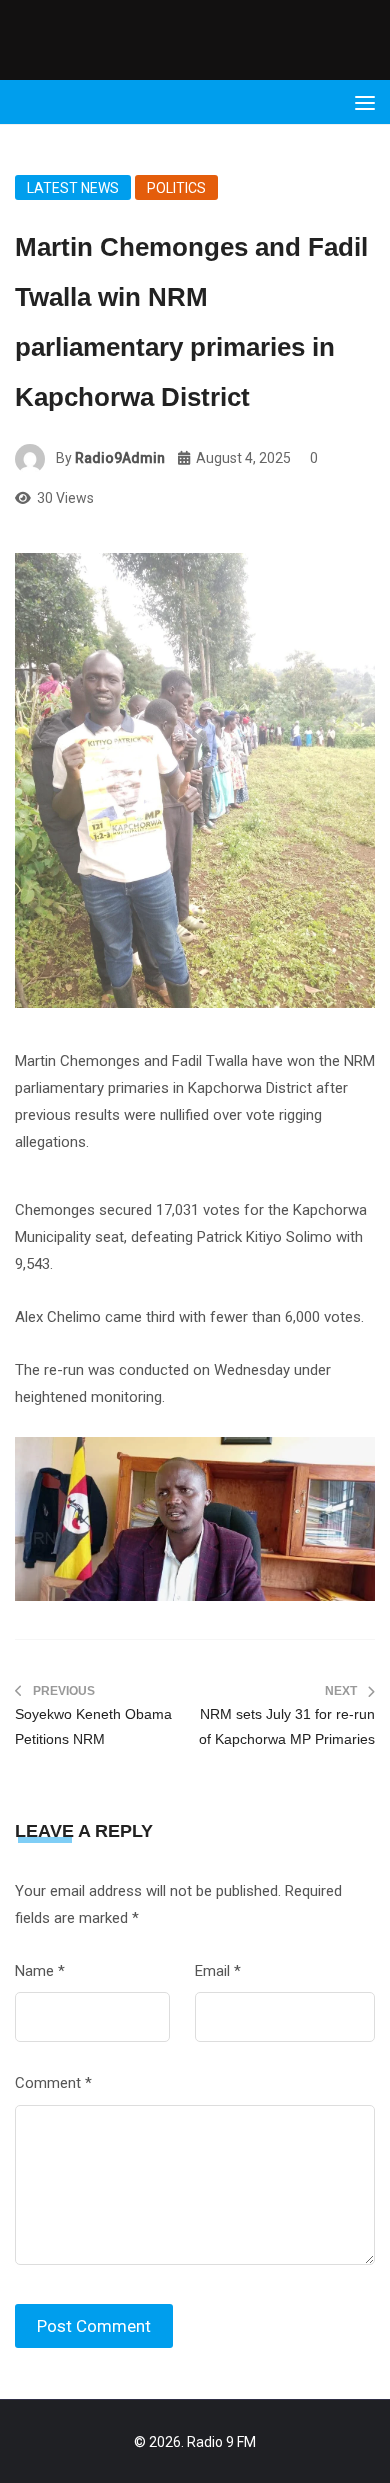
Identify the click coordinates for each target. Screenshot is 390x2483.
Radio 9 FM (221, 2442)
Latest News (73, 188)
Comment (53, 2083)
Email (218, 1971)
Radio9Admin (120, 458)
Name (40, 1971)
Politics (176, 188)
